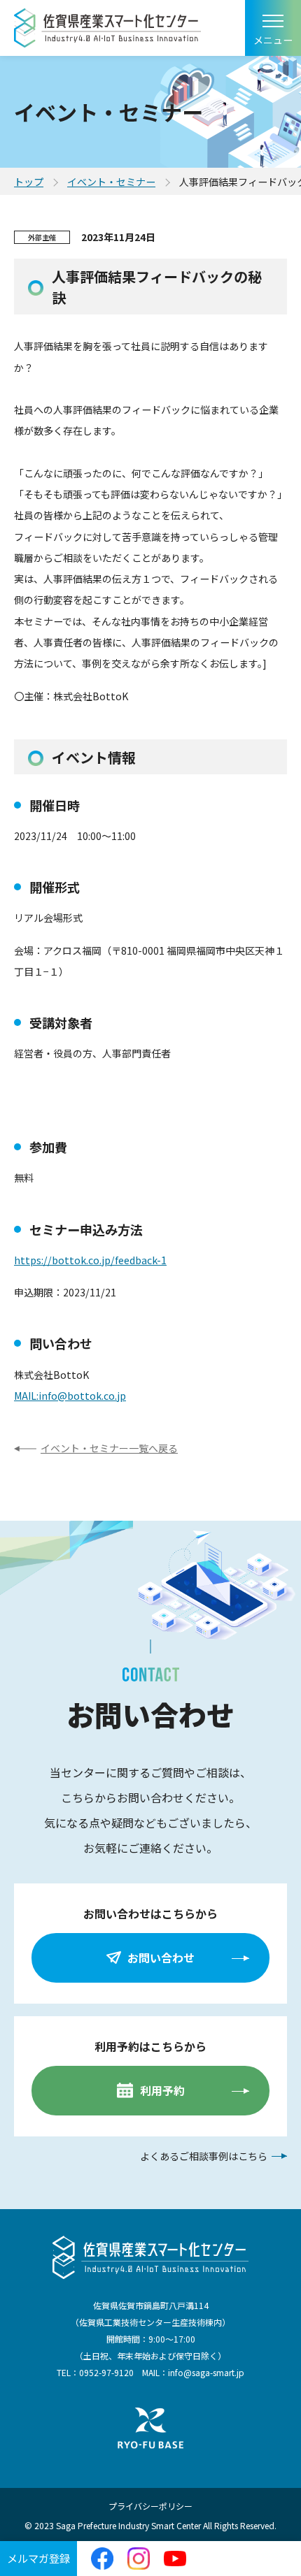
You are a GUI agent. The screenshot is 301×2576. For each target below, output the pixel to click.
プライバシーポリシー (150, 2506)
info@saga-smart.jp (206, 2372)
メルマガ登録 (38, 2558)
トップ (29, 182)
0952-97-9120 (106, 2372)
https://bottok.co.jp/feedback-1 (90, 1260)
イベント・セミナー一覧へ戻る (109, 1448)
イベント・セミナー (111, 182)
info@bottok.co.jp (82, 1396)
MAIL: (26, 1396)
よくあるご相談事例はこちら (204, 2156)
